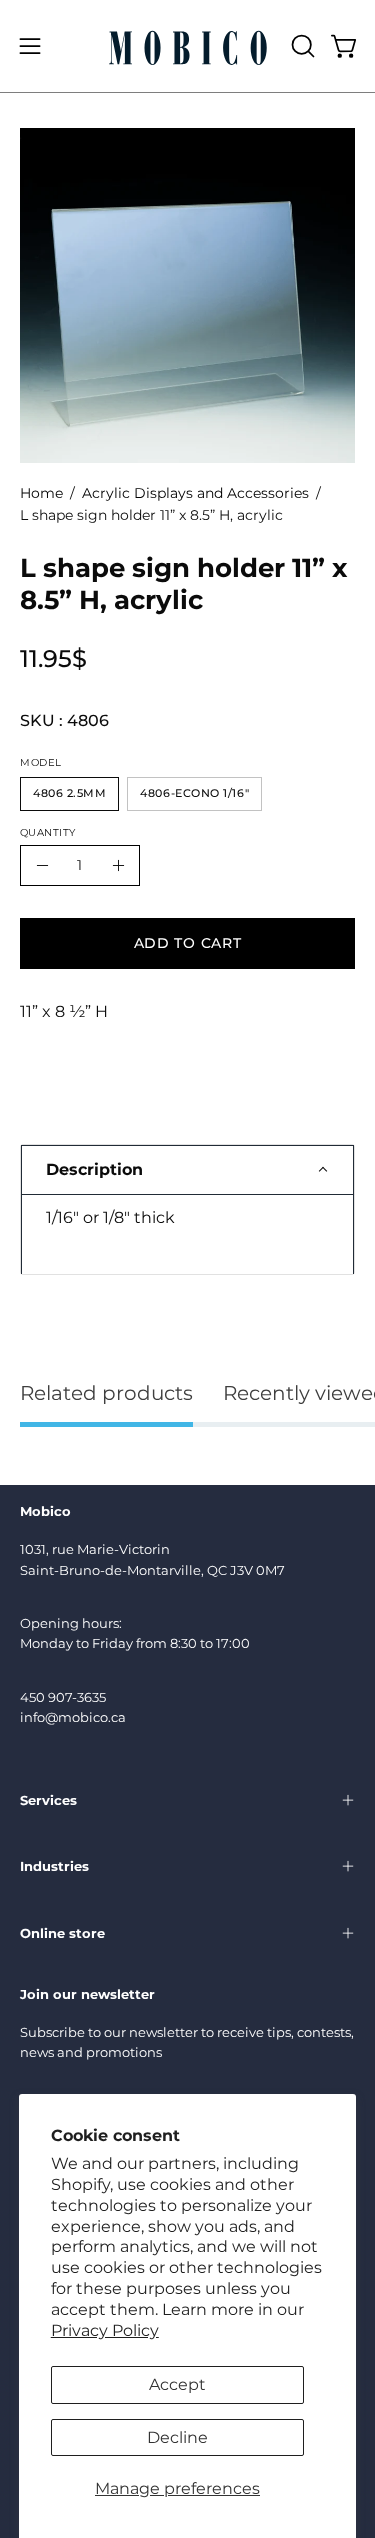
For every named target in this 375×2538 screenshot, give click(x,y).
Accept (177, 2384)
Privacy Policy (105, 2330)
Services (48, 1800)
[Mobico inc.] (188, 46)
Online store (62, 1933)
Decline (177, 2437)
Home (41, 493)
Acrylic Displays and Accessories (195, 493)
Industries (54, 1866)
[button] (301, 46)
